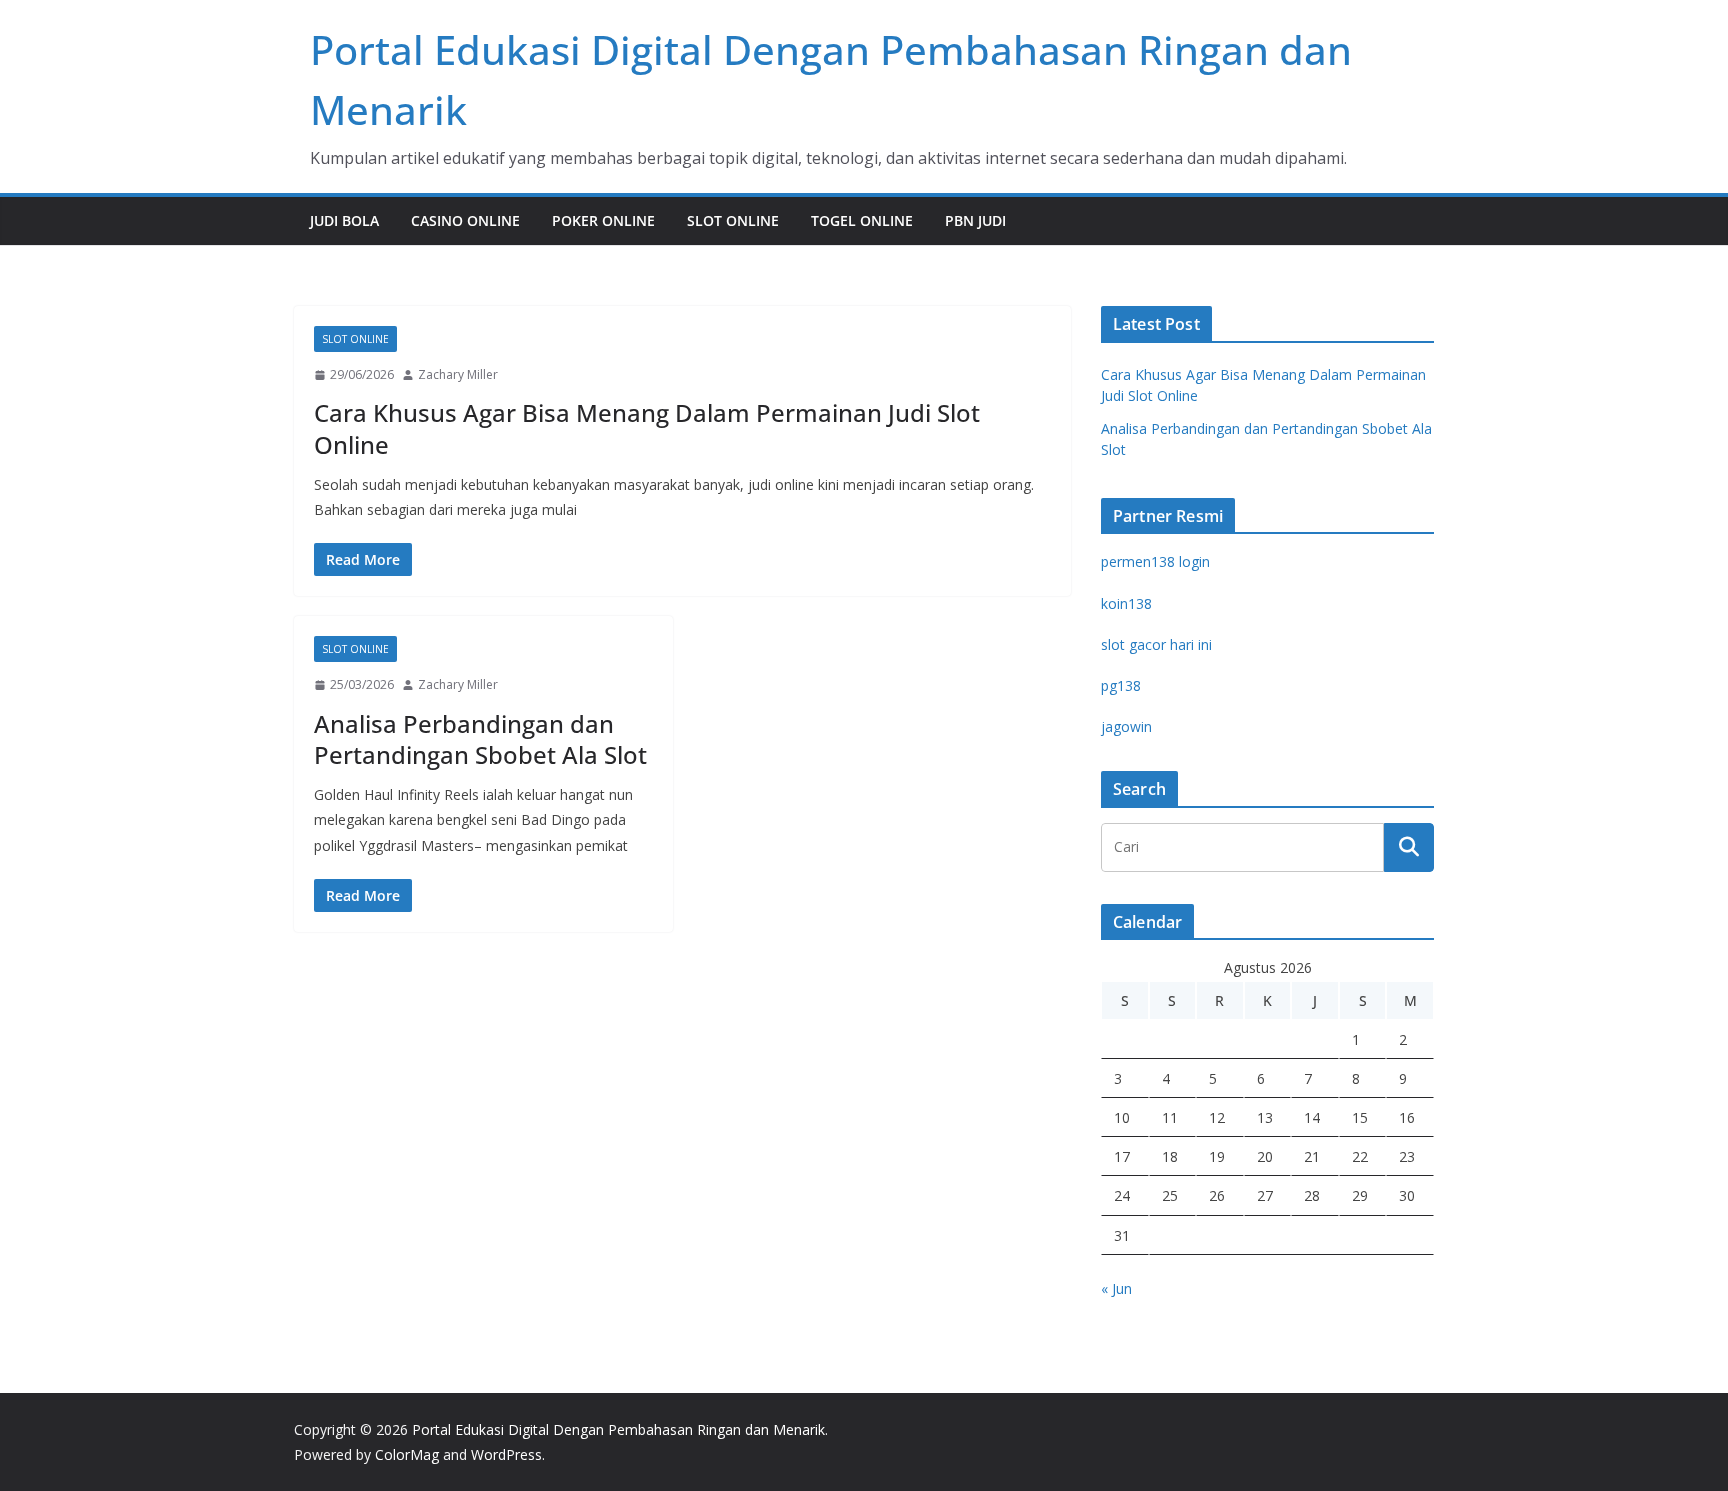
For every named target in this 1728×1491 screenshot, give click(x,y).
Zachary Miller (458, 374)
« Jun (1116, 1288)
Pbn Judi (975, 220)
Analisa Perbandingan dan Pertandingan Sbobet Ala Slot (480, 739)
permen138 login (1155, 561)
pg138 (1121, 685)
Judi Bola (344, 220)
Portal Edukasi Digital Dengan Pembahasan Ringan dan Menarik (618, 1429)
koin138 (1126, 603)
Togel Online (862, 220)
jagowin (1126, 726)
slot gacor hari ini (1156, 644)
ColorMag (407, 1454)
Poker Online (603, 220)
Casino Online (465, 220)
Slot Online (733, 220)
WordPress (506, 1454)
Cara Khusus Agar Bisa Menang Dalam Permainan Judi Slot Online (647, 428)
